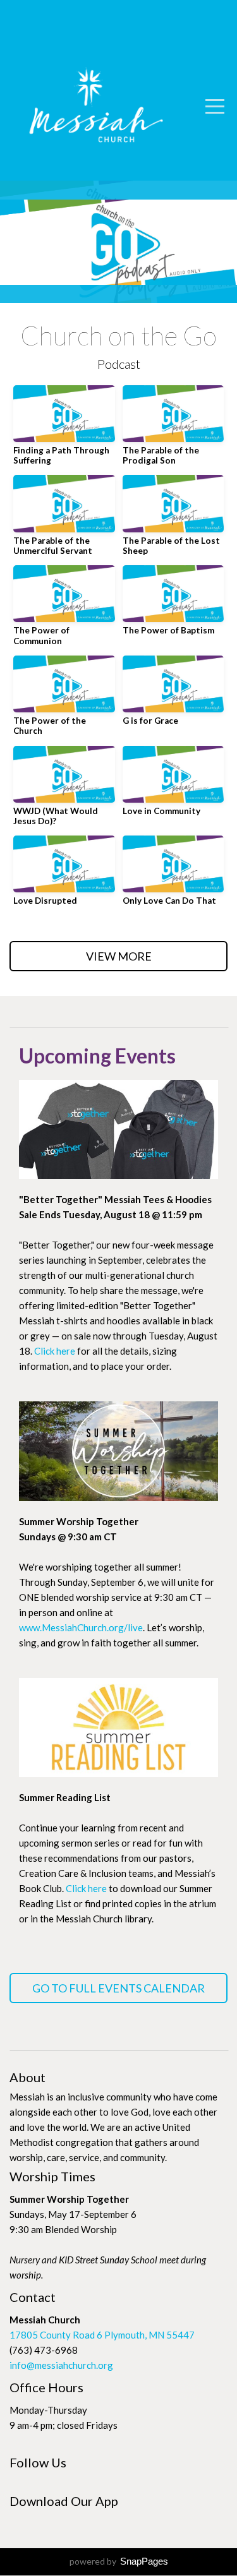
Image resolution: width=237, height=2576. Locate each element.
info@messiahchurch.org (61, 2365)
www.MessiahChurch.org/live (81, 1627)
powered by (119, 2561)
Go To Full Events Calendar (118, 1988)
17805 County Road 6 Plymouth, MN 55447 (102, 2335)
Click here (55, 1351)
